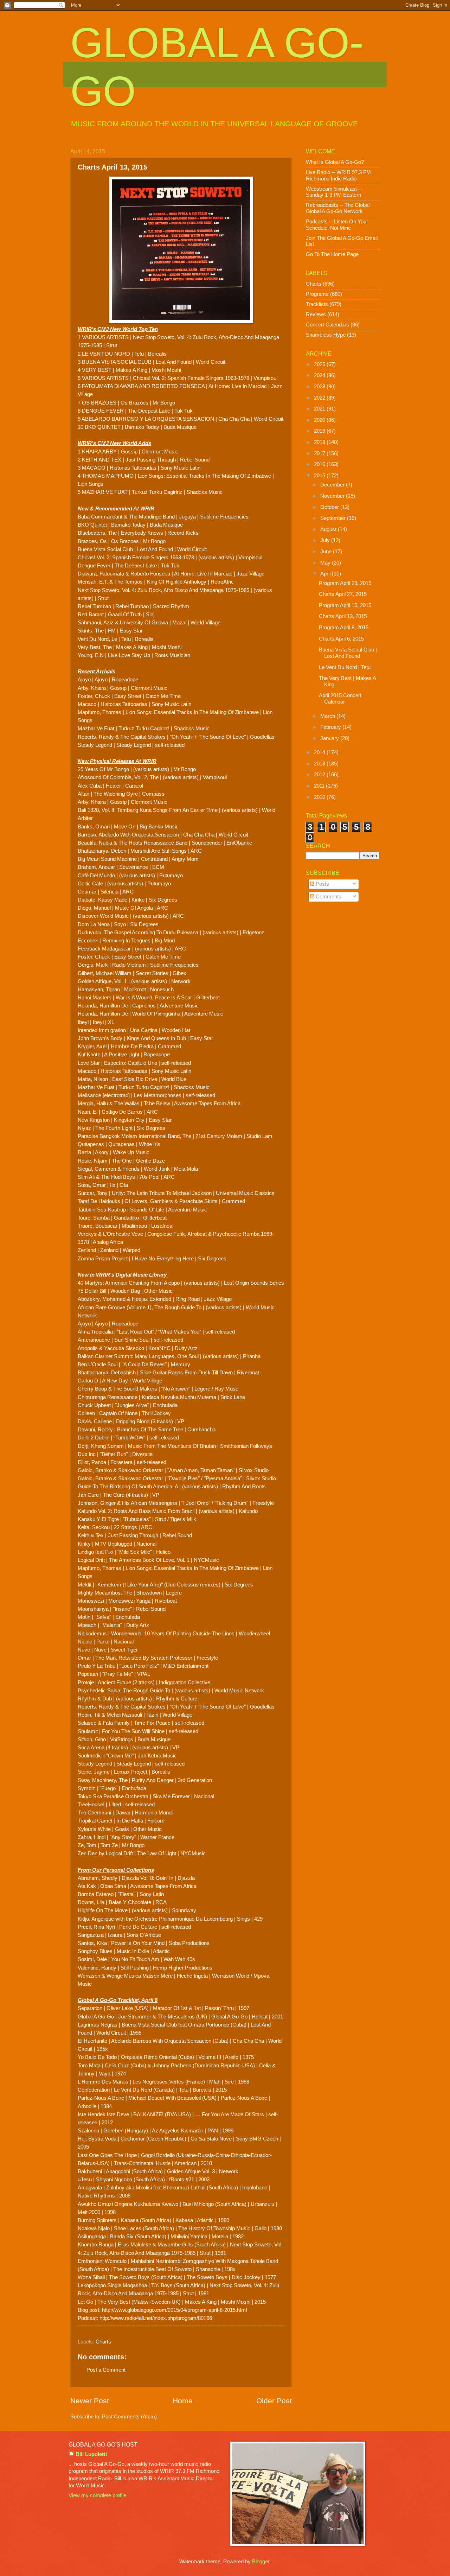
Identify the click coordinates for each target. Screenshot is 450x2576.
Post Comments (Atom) (129, 2417)
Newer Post (90, 2401)
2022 (320, 398)
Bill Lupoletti (91, 2454)
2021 (320, 409)
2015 (320, 476)
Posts (322, 884)
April (326, 574)
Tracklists (317, 304)
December (333, 485)
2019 (320, 431)
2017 (320, 453)
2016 (320, 464)
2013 (320, 764)
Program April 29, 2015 (345, 583)
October (330, 507)
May (326, 563)
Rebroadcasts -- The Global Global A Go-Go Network (338, 208)
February (331, 727)
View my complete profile (97, 2495)
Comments (328, 897)
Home (183, 2401)
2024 (320, 375)
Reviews (316, 314)
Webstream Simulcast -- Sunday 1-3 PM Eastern (334, 192)
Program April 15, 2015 (345, 605)
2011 (320, 786)
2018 (320, 442)
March (328, 716)
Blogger (261, 2562)
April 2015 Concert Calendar (340, 699)
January (330, 738)
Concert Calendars (327, 325)
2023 (320, 387)
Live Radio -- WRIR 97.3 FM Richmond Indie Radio (338, 176)
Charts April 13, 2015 (343, 616)
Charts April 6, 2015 (341, 639)
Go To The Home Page (332, 254)
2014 (320, 752)
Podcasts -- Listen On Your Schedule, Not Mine (337, 225)
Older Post (274, 2401)
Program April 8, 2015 (344, 628)
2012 (320, 775)
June (327, 552)
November (333, 496)
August (329, 529)
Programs (317, 294)
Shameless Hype (326, 335)
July (326, 540)
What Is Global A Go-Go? (335, 162)
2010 (320, 797)
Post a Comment (106, 2370)
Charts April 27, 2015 (343, 594)
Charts (103, 2342)
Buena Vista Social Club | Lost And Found (348, 653)
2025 (320, 364)
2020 (320, 420)
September (334, 518)
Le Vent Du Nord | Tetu (345, 667)
